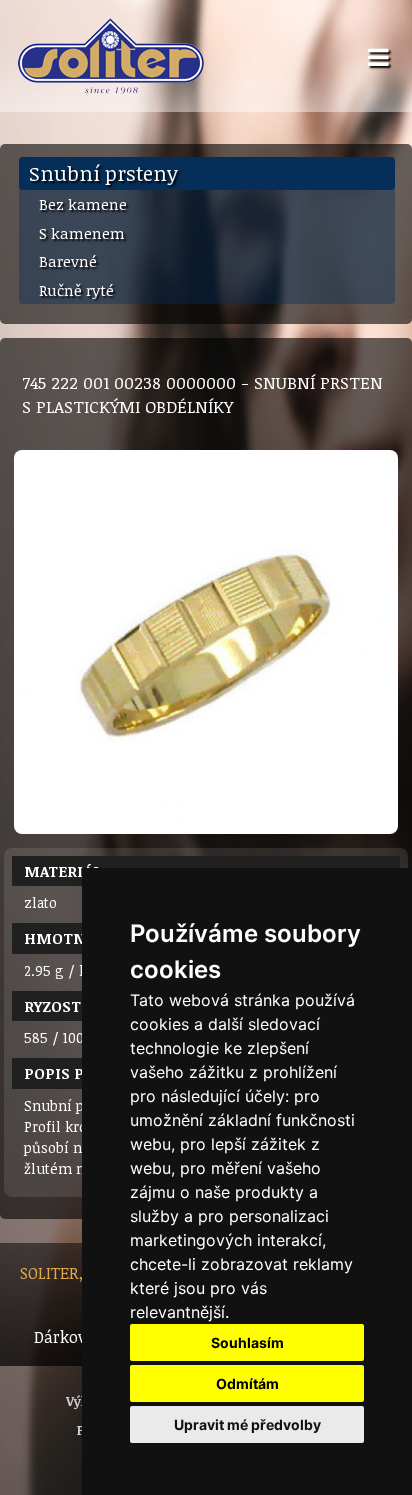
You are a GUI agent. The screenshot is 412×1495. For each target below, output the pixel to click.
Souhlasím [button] (247, 1342)
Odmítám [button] (247, 1383)
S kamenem (82, 233)
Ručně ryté (76, 290)
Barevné (68, 261)
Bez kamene (83, 204)
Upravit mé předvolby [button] (247, 1424)
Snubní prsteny (103, 173)
